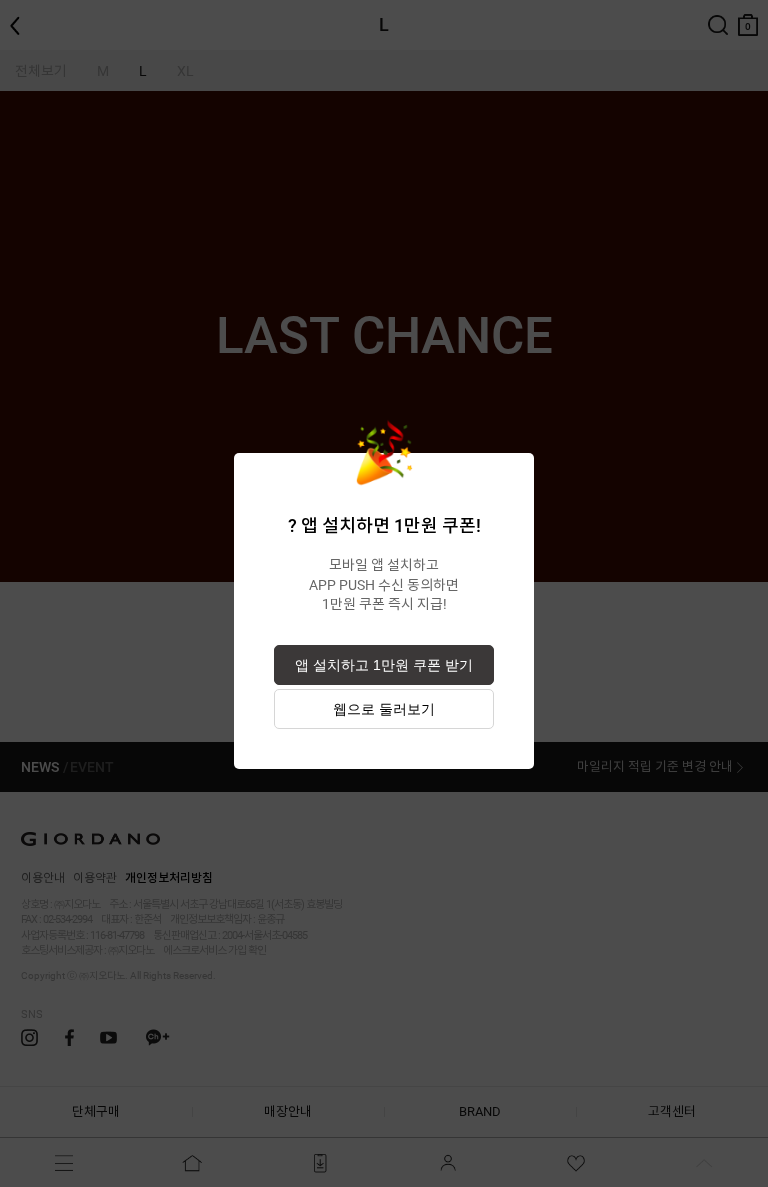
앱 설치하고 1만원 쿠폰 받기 (384, 665)
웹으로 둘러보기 (384, 709)
